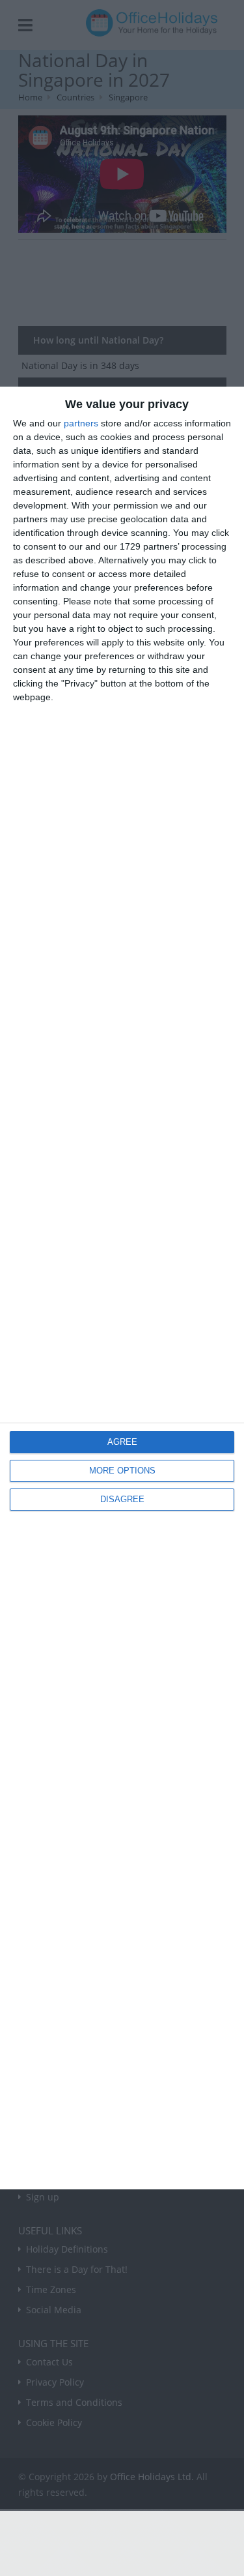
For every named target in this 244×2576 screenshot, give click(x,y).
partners (81, 423)
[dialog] (122, 1288)
